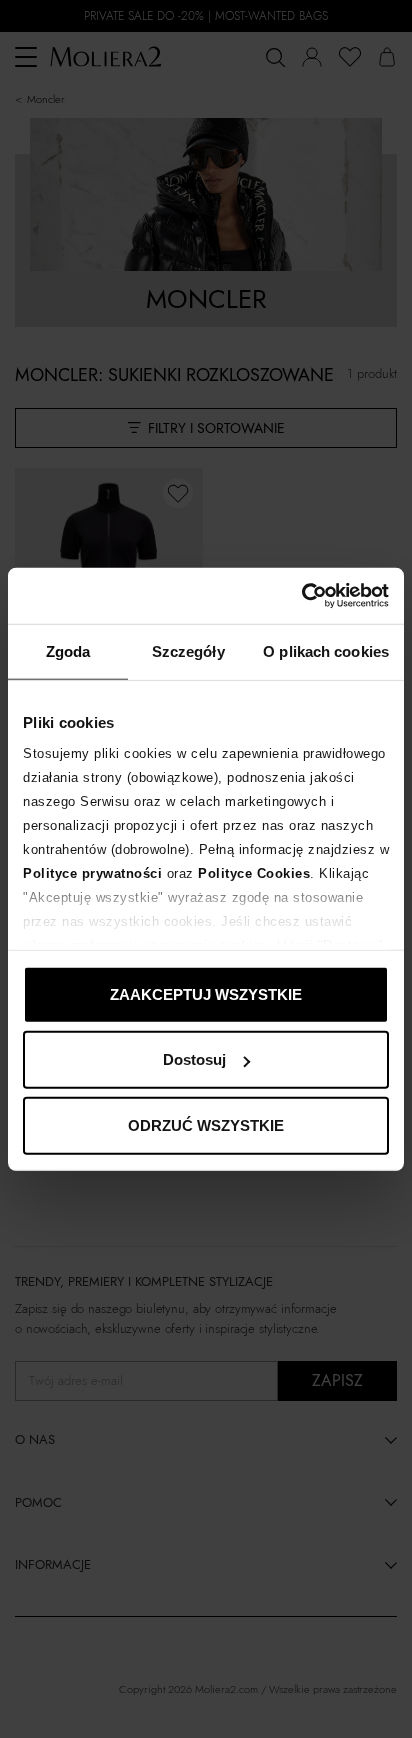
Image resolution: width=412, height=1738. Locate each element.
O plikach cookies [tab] (326, 650)
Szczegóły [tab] (188, 650)
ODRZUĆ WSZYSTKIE (206, 1124)
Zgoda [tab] (68, 650)
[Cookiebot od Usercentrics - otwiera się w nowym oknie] (301, 596)
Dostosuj (194, 1059)
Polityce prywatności (92, 873)
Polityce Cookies (254, 873)
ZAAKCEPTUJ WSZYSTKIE (206, 993)
